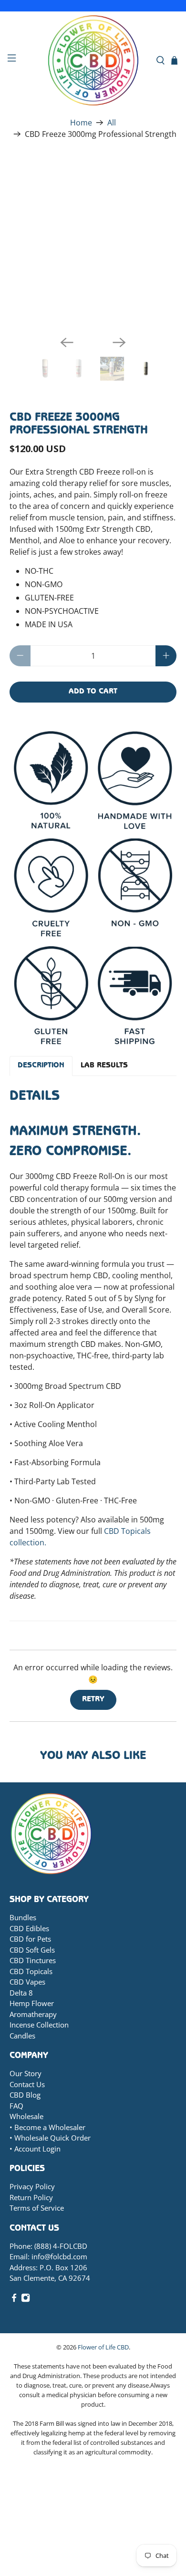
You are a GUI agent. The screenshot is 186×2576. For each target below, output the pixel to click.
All (112, 123)
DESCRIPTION (41, 1066)
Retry (93, 1700)
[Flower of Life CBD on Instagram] (26, 2299)
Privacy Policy (32, 2186)
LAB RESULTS (104, 1066)
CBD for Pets (30, 1939)
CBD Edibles (29, 1928)
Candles (22, 2036)
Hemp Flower (32, 2003)
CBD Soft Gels (32, 1950)
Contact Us (27, 2084)
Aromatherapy (33, 2014)
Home (81, 123)
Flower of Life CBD (103, 2347)
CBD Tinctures (33, 1960)
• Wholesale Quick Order (50, 2138)
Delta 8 (21, 1993)
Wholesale (26, 2116)
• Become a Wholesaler (47, 2127)
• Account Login (35, 2149)
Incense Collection (39, 2025)
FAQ (16, 2106)
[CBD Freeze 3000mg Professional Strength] (95, 244)
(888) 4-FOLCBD (61, 2246)
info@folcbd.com (59, 2256)
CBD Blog (25, 2095)
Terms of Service (37, 2208)
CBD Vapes (27, 1982)
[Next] (119, 342)
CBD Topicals (31, 1971)
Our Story (26, 2073)
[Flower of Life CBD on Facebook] (14, 2299)
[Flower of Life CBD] (93, 60)
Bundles (23, 1917)
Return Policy (31, 2197)
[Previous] (67, 342)
